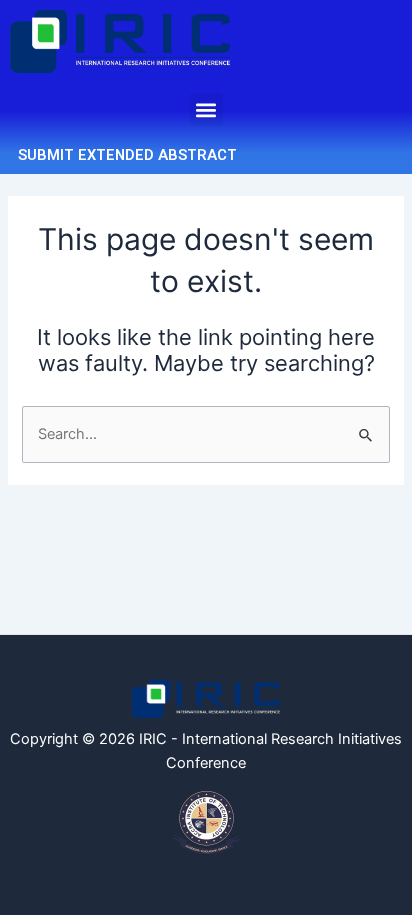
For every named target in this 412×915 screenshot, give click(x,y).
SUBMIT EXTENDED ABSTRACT (127, 155)
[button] (206, 109)
